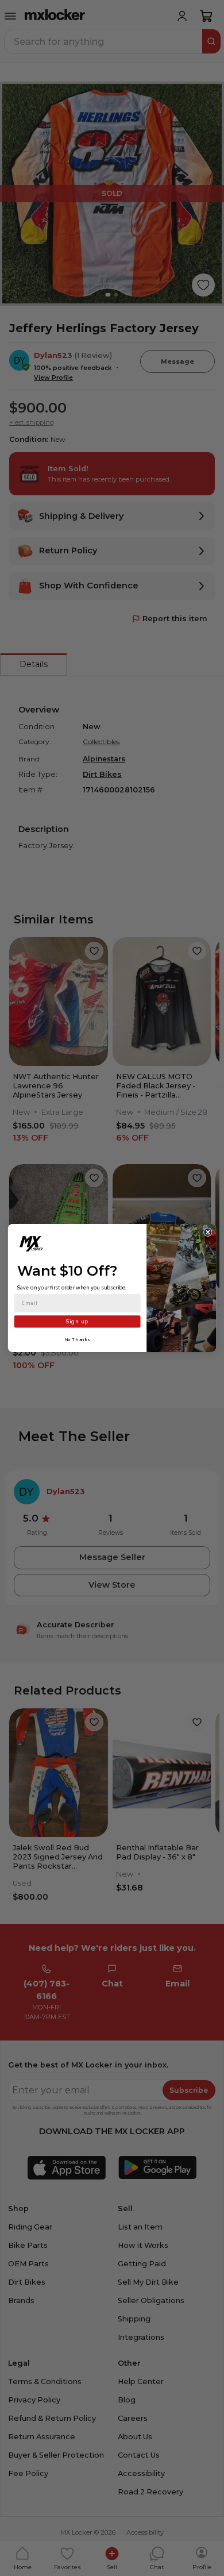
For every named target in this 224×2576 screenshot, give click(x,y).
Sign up (77, 1322)
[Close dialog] (208, 1232)
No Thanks (78, 1340)
